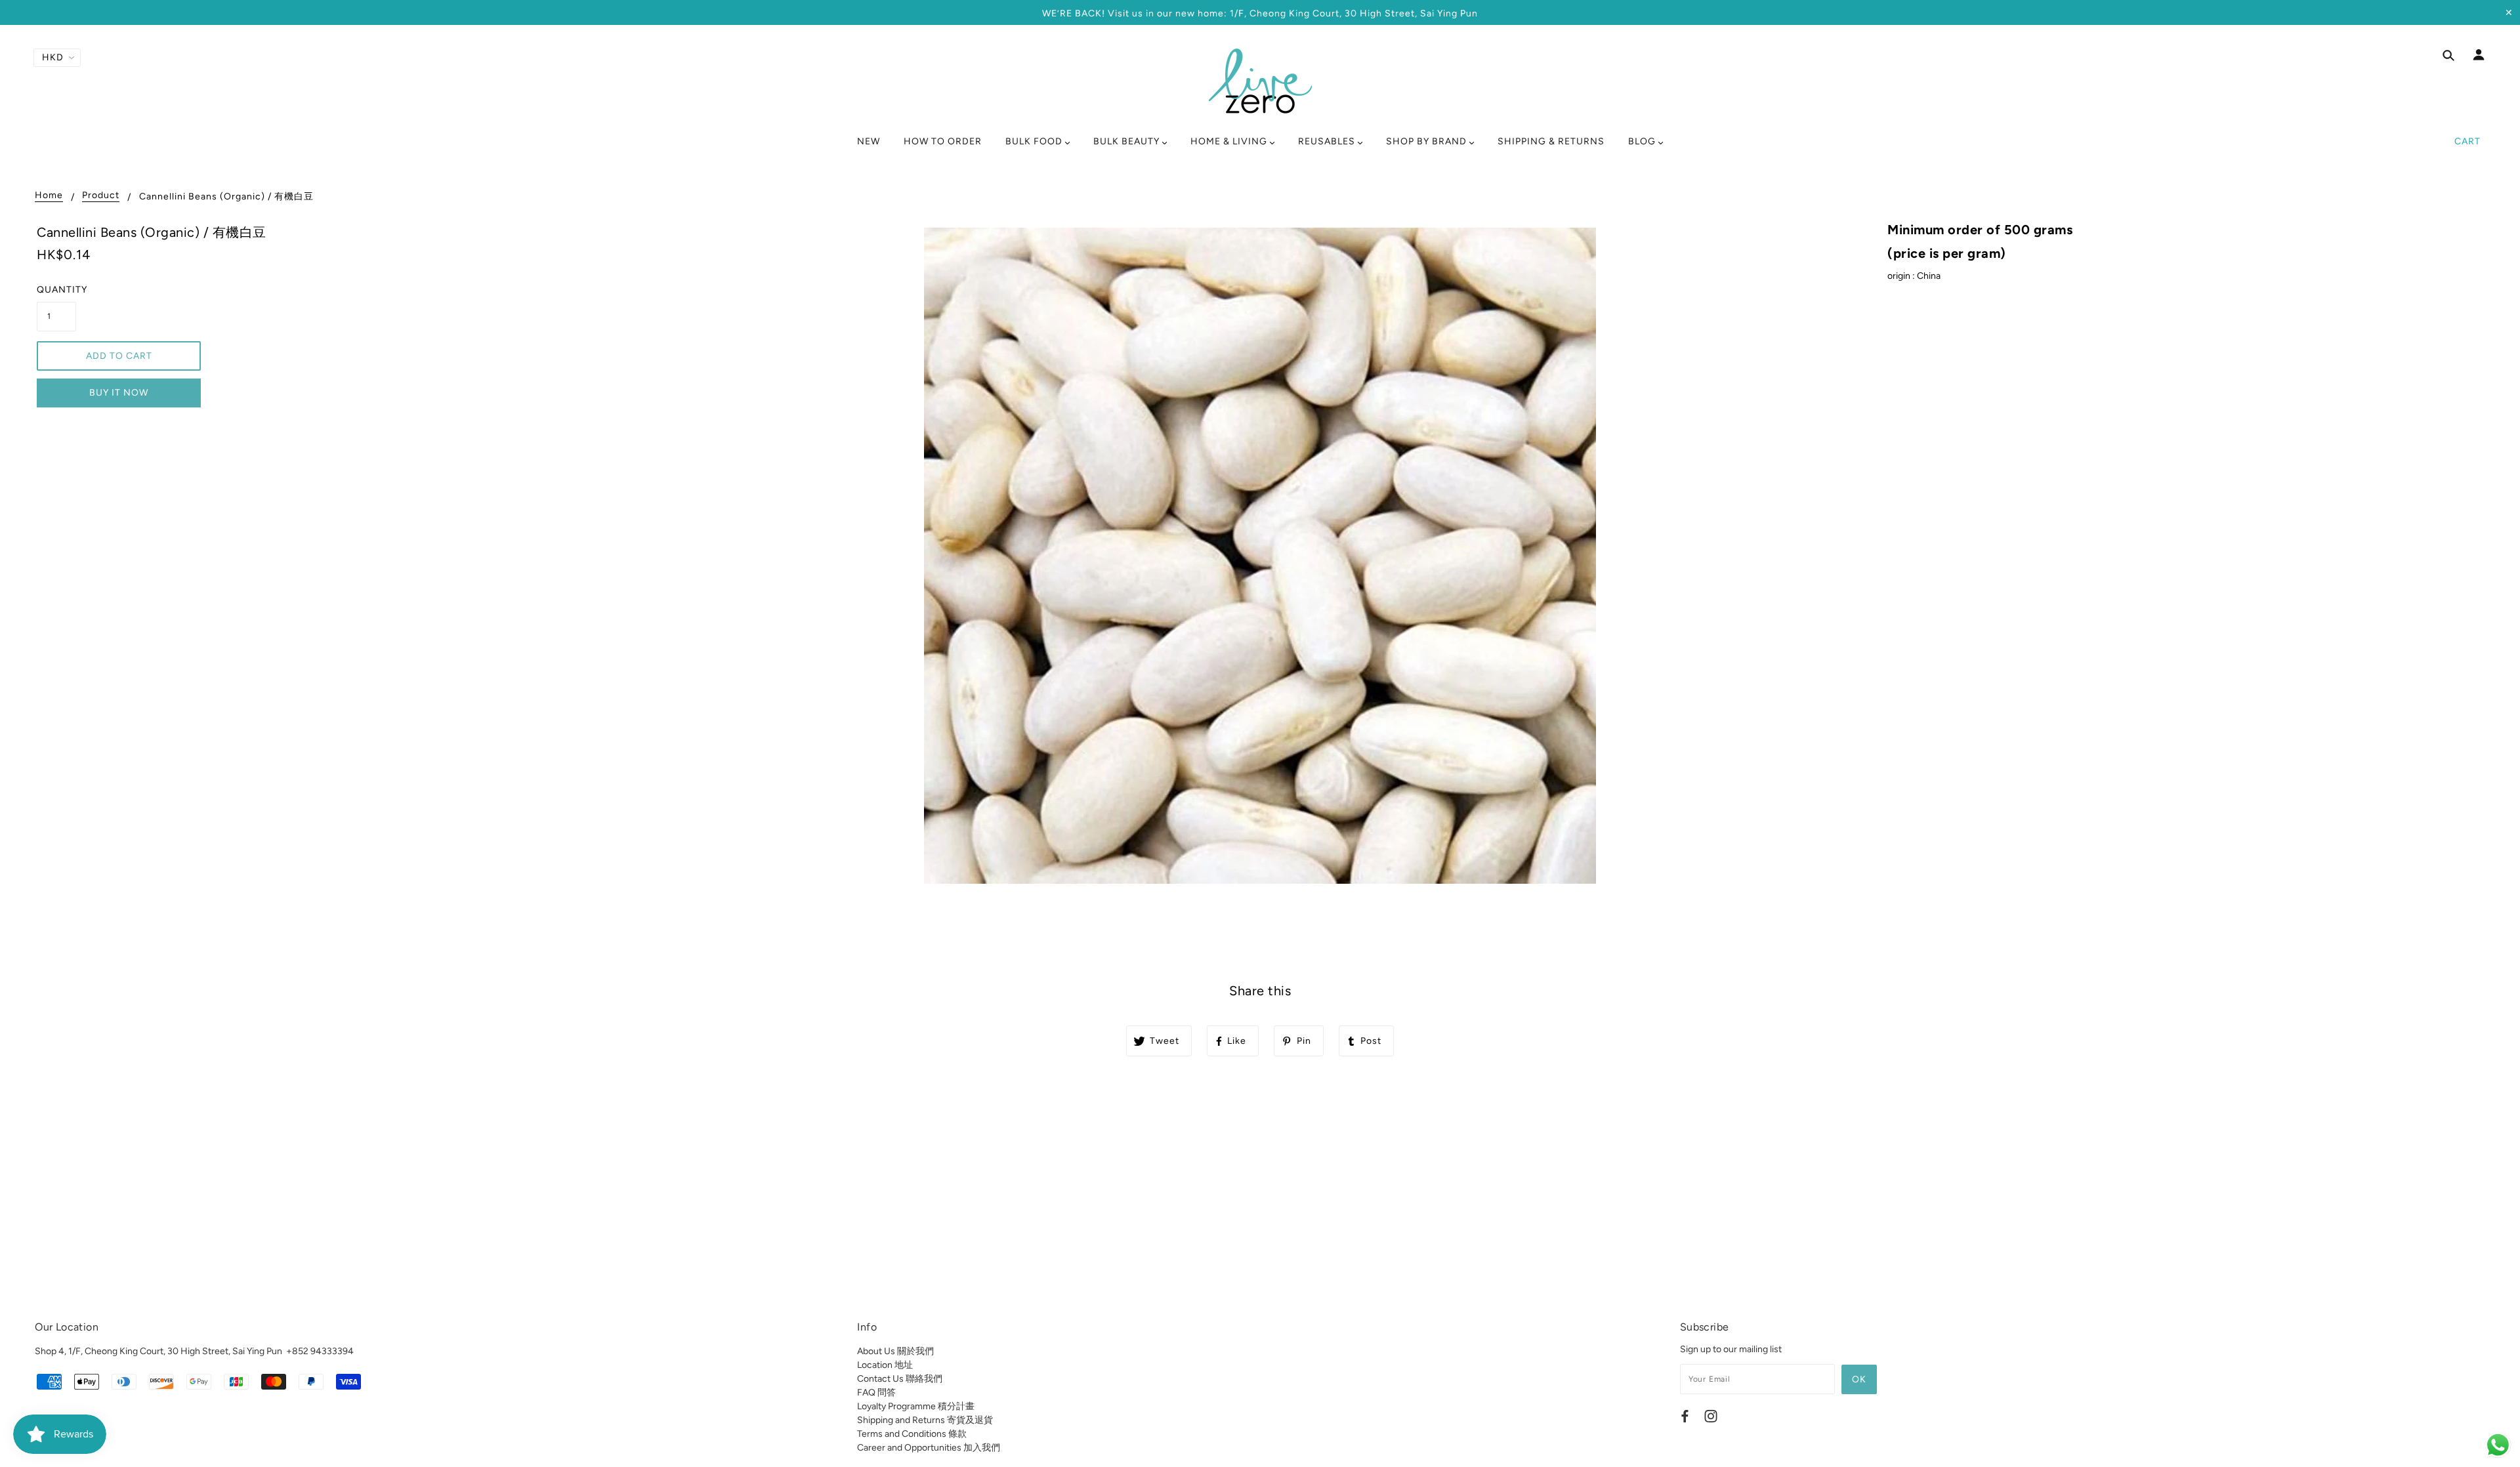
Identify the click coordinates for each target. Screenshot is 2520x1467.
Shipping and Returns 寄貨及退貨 (925, 1420)
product (101, 196)
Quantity (56, 290)
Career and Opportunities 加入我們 (929, 1448)
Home (49, 196)
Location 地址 (885, 1365)
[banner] (1260, 81)
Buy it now (119, 393)
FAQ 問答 (876, 1393)
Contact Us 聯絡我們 (900, 1379)
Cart (2467, 141)
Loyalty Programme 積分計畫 (916, 1406)
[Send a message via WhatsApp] (2498, 1445)
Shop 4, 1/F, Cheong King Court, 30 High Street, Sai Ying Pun (158, 1351)
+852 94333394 (320, 1351)
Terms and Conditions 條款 (912, 1434)
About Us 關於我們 (895, 1351)
